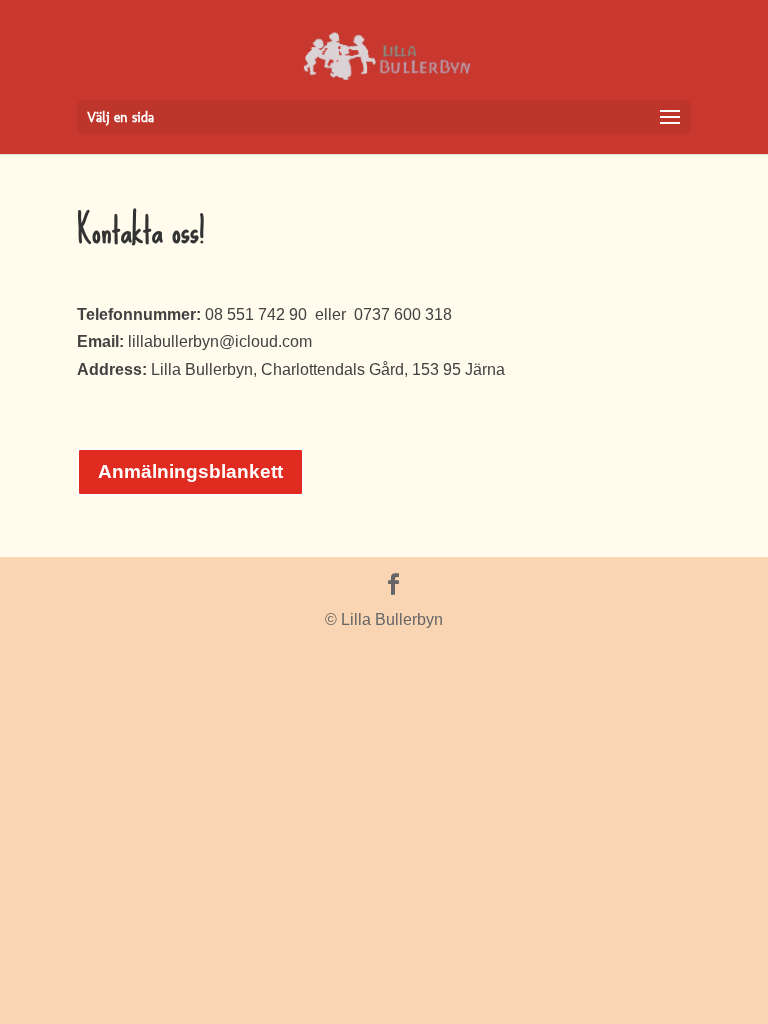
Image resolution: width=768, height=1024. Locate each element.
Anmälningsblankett (190, 471)
